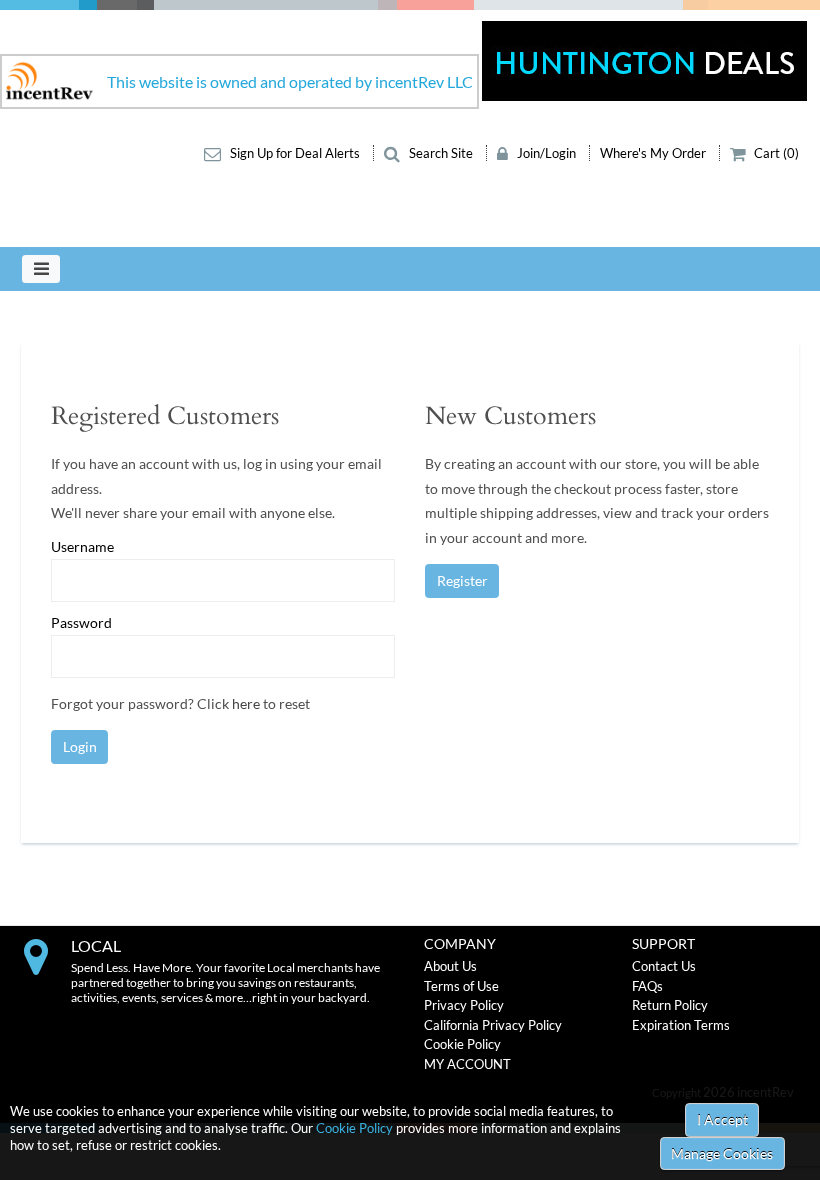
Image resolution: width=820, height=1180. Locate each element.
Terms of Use (461, 986)
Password (81, 623)
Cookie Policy (354, 1128)
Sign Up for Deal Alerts (295, 153)
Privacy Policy (464, 1005)
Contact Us (664, 966)
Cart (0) (775, 153)
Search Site (441, 153)
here (246, 703)
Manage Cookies (722, 1153)
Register (462, 580)
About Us (450, 966)
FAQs (647, 986)
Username (82, 547)
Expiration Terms (681, 1025)
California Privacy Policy (493, 1025)
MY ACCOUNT (467, 1064)
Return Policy (670, 1005)
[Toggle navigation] (41, 269)
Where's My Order (654, 153)
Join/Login (546, 153)
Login (80, 746)
